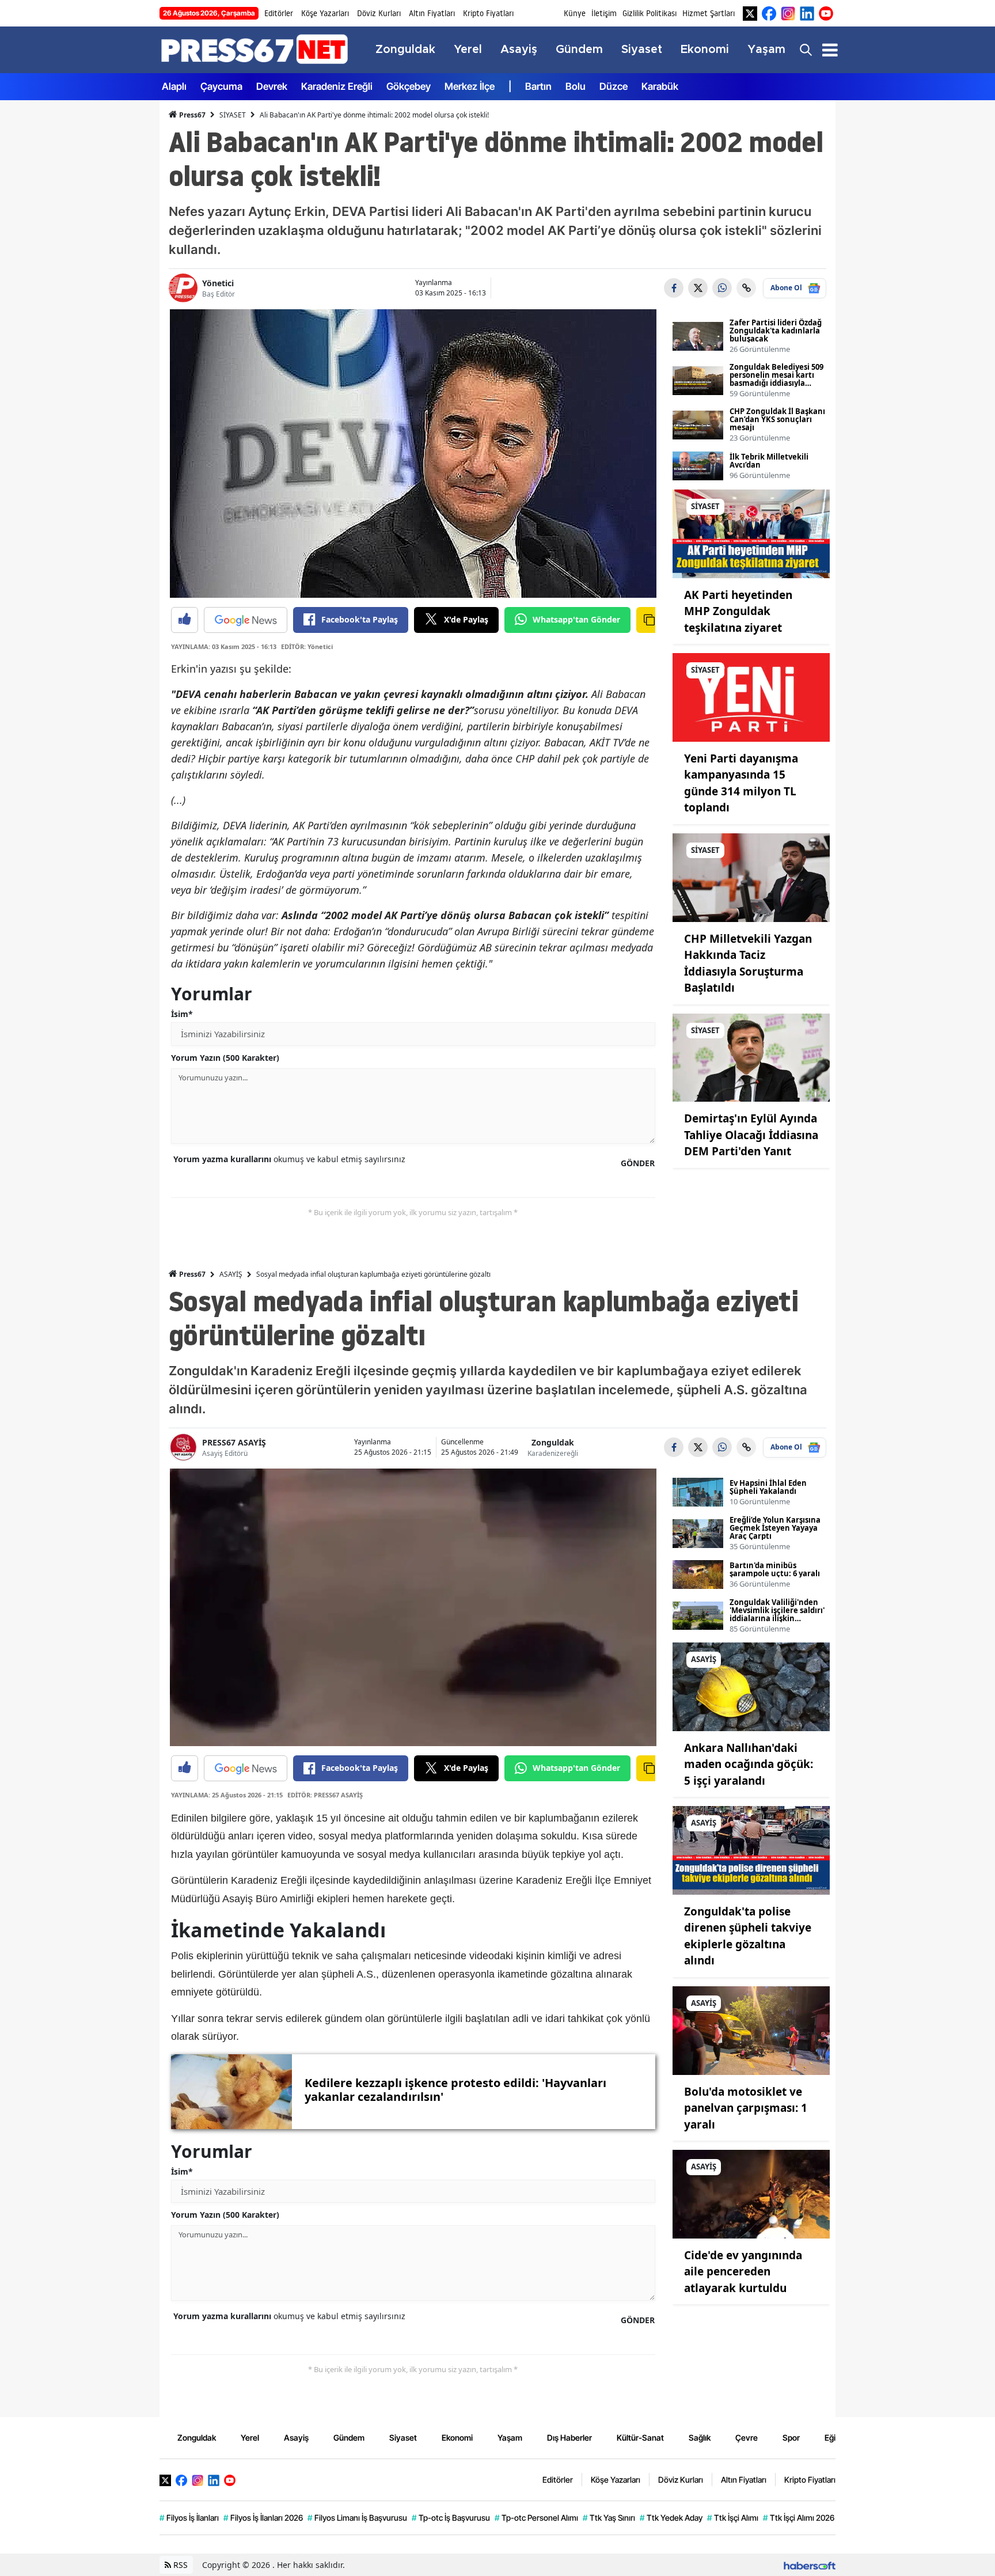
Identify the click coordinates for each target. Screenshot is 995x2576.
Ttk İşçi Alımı (733, 2518)
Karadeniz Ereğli (337, 86)
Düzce (614, 86)
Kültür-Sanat (640, 2437)
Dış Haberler (569, 2437)
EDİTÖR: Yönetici (307, 646)
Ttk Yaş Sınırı (609, 2518)
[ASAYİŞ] (751, 1686)
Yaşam (510, 2437)
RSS (179, 2565)
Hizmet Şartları (709, 13)
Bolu (576, 86)
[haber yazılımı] (810, 2565)
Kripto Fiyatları (488, 13)
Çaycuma (221, 86)
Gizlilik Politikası (650, 13)
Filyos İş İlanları (189, 2518)
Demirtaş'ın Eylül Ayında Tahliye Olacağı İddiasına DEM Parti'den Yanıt (751, 1135)
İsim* (182, 1014)
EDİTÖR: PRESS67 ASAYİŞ (325, 1795)
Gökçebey (409, 86)
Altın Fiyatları (432, 13)
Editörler (279, 13)
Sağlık (700, 2437)
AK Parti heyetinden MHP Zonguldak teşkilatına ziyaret (738, 611)
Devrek (272, 86)
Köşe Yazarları (325, 13)
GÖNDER (638, 1163)
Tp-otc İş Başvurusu (451, 2518)
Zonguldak (553, 1442)
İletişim (604, 13)
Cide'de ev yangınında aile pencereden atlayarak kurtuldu (743, 2272)
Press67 (191, 115)
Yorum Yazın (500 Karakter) (225, 1058)
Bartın (538, 86)
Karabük (660, 86)
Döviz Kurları (379, 13)
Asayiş (296, 2437)
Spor (791, 2437)
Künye (575, 13)
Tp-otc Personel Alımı (536, 2518)
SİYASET (233, 115)
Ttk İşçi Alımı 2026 (799, 2518)
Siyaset (403, 2437)
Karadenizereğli (553, 1453)
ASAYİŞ (231, 1274)
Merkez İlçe (470, 86)
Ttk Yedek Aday (671, 2518)
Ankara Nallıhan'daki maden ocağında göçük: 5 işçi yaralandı (749, 1764)
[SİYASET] (751, 533)
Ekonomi (457, 2437)
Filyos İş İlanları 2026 (263, 2518)
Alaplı (174, 86)
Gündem (349, 2437)
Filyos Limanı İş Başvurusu (357, 2518)
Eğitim (836, 2437)
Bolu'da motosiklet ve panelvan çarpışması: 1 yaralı (746, 2108)
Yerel (250, 2437)
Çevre (747, 2437)
